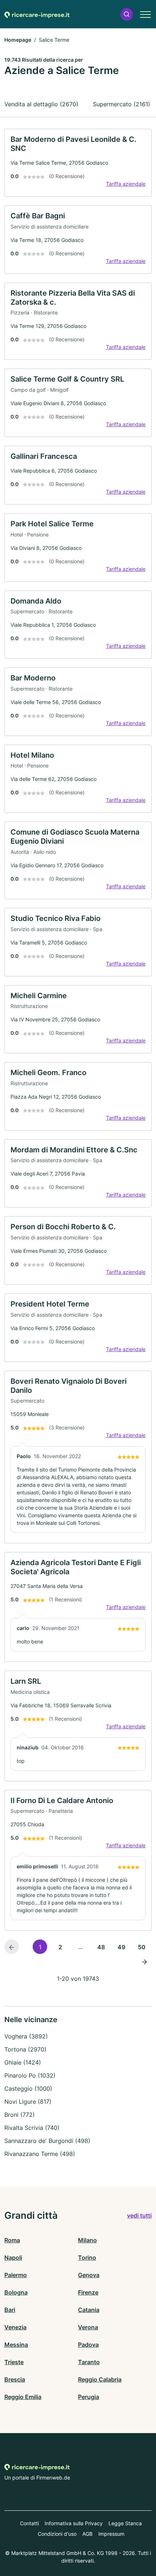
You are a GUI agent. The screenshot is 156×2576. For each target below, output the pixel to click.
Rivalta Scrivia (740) (32, 2128)
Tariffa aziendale (126, 184)
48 (101, 1947)
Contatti (29, 2523)
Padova (88, 2345)
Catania (89, 2310)
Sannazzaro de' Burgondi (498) (47, 2141)
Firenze (88, 2292)
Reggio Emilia (23, 2397)
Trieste (14, 2362)
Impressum (111, 2534)
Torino (87, 2258)
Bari (10, 2310)
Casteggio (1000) (28, 2089)
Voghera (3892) (26, 2036)
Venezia (15, 2327)
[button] (127, 14)
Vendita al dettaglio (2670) (41, 104)
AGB (87, 2534)
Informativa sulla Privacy (74, 2523)
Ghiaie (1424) (23, 2062)
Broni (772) (20, 2115)
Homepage (18, 40)
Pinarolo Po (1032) (30, 2075)
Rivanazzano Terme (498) (40, 2154)
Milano (87, 2240)
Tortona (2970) (25, 2049)
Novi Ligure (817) (28, 2102)
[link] (78, 163)
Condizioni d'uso (57, 2534)
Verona (88, 2327)
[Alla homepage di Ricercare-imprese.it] (37, 14)
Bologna (16, 2292)
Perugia (89, 2397)
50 (142, 1947)
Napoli (13, 2258)
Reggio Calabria (100, 2379)
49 (121, 1947)
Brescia (15, 2379)
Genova (89, 2275)
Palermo (16, 2275)
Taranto (89, 2362)
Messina (16, 2345)
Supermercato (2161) (122, 104)
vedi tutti (139, 2215)
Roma (12, 2240)
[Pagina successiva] (144, 1961)
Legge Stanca (125, 2523)
